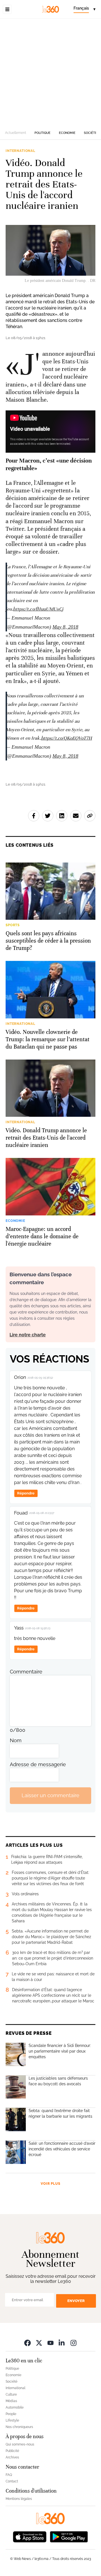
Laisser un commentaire (50, 1795)
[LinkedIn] (62, 2343)
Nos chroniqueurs (19, 2427)
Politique (43, 133)
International (20, 151)
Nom (16, 1740)
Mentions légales (19, 2499)
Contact (12, 2481)
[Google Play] (69, 2536)
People (11, 2414)
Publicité (12, 2451)
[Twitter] (39, 2343)
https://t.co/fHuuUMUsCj (38, 609)
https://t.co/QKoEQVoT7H (66, 738)
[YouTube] (50, 2343)
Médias (11, 2401)
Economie (67, 133)
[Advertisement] (50, 72)
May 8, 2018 (65, 627)
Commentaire (26, 1672)
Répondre (26, 1493)
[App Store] (30, 2536)
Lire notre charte (28, 1335)
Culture (11, 2394)
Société (90, 133)
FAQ (9, 2475)
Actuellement (16, 133)
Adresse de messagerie (38, 1764)
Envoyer (76, 2301)
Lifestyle (12, 2420)
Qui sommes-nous (20, 2444)
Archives (12, 2457)
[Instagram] (74, 2343)
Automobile (15, 2407)
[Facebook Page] (27, 2343)
